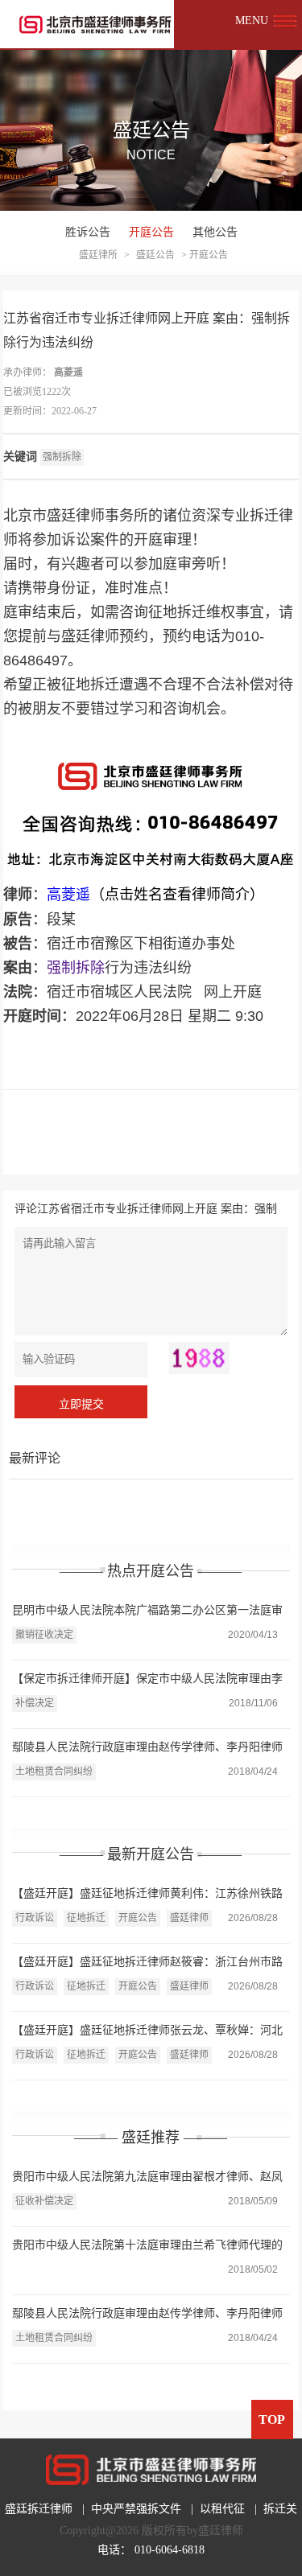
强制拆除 (62, 457)
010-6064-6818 (170, 2550)
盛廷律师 (189, 1918)
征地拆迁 (86, 1918)
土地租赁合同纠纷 (54, 1772)
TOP (272, 2420)
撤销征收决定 (44, 1635)
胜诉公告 (88, 232)
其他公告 (215, 232)
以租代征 (222, 2509)
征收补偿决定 (44, 2201)
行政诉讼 (35, 1918)
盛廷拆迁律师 (39, 2509)
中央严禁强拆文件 (136, 2509)
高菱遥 (68, 895)
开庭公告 (151, 232)
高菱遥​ (68, 372)
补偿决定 (35, 1703)
